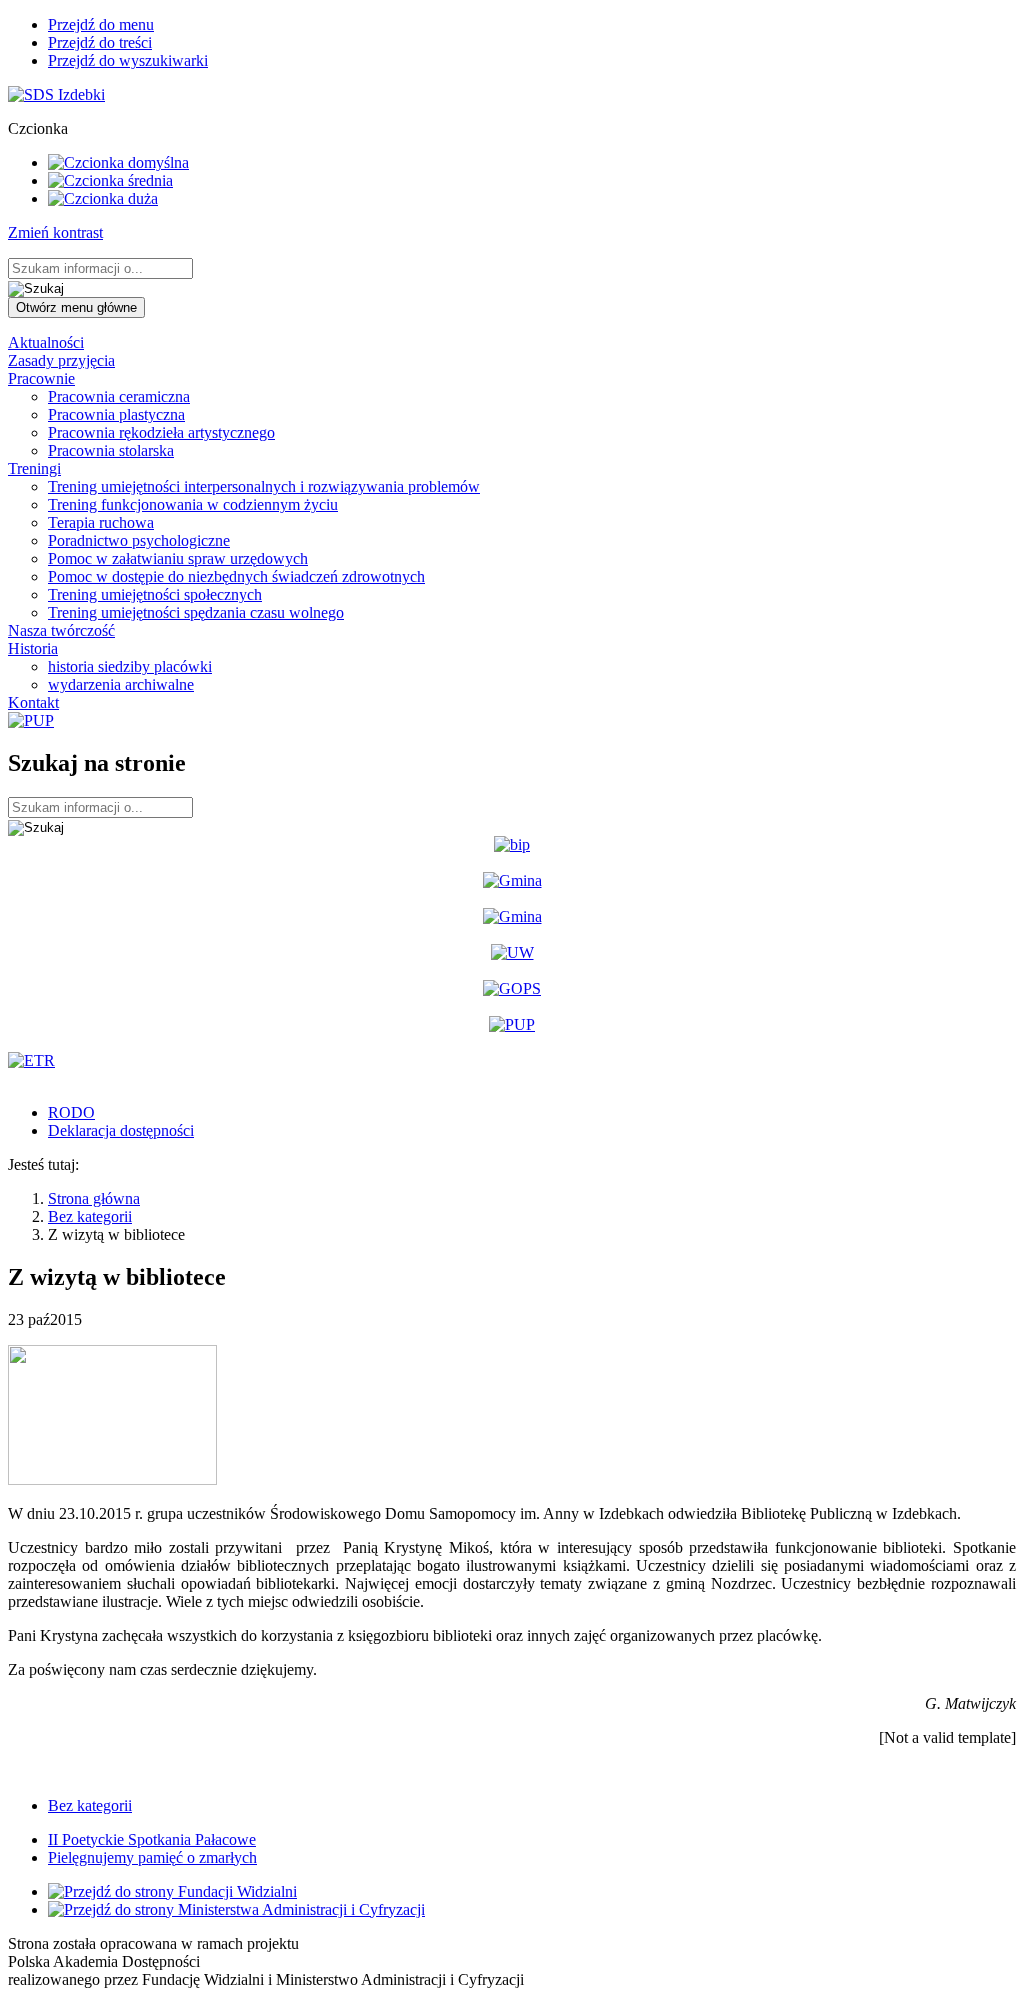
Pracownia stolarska (111, 450)
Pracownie (41, 378)
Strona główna (94, 1198)
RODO (71, 1112)
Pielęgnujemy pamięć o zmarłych (152, 1857)
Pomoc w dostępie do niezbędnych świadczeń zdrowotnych (236, 576)
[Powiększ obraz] (112, 1479)
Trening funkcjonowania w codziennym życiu (193, 504)
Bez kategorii (90, 1216)
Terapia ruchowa (101, 522)
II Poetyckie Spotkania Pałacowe (152, 1839)
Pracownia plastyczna (116, 414)
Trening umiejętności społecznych (155, 594)
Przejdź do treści (100, 42)
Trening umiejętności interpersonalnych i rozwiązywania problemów (264, 486)
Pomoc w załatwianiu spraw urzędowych (178, 558)
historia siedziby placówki (130, 666)
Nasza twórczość (61, 630)
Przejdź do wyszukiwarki (128, 60)
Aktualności (46, 342)
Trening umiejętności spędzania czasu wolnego (196, 612)
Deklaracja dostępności (121, 1130)
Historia (33, 648)
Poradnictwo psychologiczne (139, 540)
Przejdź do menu (101, 24)
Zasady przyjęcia (61, 360)
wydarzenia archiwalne (121, 684)
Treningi (34, 468)
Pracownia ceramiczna (119, 396)
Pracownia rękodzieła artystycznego (161, 432)
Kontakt (33, 702)
